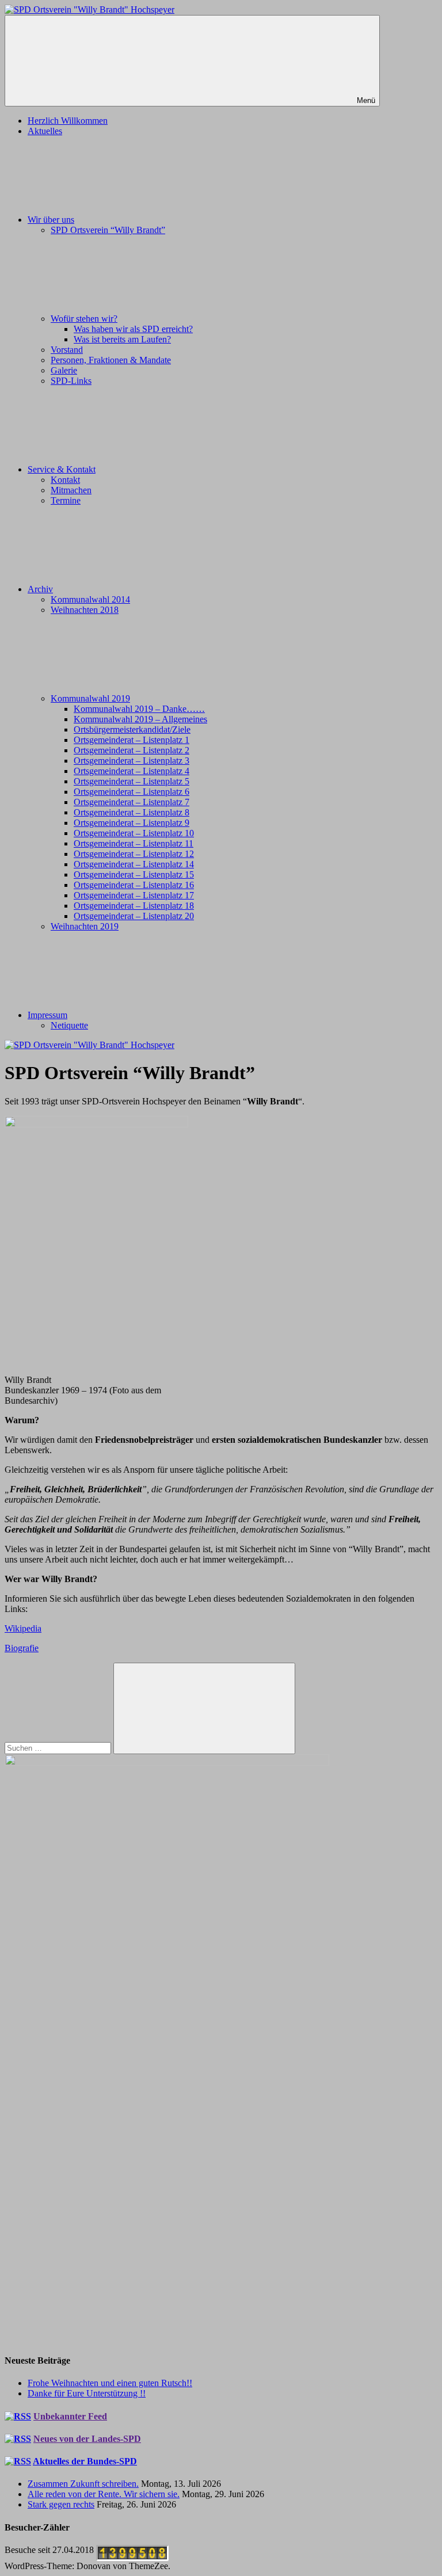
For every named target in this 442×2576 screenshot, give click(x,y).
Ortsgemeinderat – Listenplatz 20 (134, 916)
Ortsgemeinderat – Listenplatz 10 (134, 833)
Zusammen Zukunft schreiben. (83, 2484)
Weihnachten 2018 (85, 610)
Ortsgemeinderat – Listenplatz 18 (134, 906)
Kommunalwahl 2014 (90, 599)
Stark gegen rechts (61, 2504)
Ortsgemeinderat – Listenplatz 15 (134, 874)
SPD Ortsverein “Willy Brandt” (108, 230)
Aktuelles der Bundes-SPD (85, 2461)
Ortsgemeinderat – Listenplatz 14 (134, 864)
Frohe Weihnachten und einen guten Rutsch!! (110, 2383)
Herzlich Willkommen (68, 121)
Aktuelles (45, 131)
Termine (66, 500)
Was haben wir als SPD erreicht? (133, 329)
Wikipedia (23, 1628)
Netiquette (69, 1025)
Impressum (47, 1015)
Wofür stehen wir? (84, 319)
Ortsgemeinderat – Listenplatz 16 (134, 885)
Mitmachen (71, 490)
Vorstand (67, 350)
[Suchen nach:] (59, 1748)
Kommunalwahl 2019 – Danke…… (139, 709)
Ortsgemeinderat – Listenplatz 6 (132, 792)
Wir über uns (51, 220)
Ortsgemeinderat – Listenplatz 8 (132, 812)
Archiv (40, 589)
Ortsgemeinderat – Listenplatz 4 (132, 771)
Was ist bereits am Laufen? (122, 339)
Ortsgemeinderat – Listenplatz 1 (132, 740)
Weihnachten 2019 (85, 926)
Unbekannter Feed (70, 2416)
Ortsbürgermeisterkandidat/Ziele (132, 729)
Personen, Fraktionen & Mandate (111, 360)
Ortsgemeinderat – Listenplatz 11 (134, 843)
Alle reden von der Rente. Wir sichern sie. (104, 2494)
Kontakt (65, 480)
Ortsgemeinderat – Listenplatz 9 (132, 823)
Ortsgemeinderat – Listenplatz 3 (132, 761)
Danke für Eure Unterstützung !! (87, 2393)
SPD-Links (71, 381)
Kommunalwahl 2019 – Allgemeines (140, 719)
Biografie (22, 1648)
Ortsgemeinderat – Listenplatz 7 (132, 802)
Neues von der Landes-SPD (87, 2439)
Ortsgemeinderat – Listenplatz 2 (132, 750)
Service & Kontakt (62, 469)
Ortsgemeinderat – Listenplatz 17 (134, 895)
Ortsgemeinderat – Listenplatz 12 (134, 854)
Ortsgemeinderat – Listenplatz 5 (132, 781)
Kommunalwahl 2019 (90, 698)
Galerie (64, 370)
